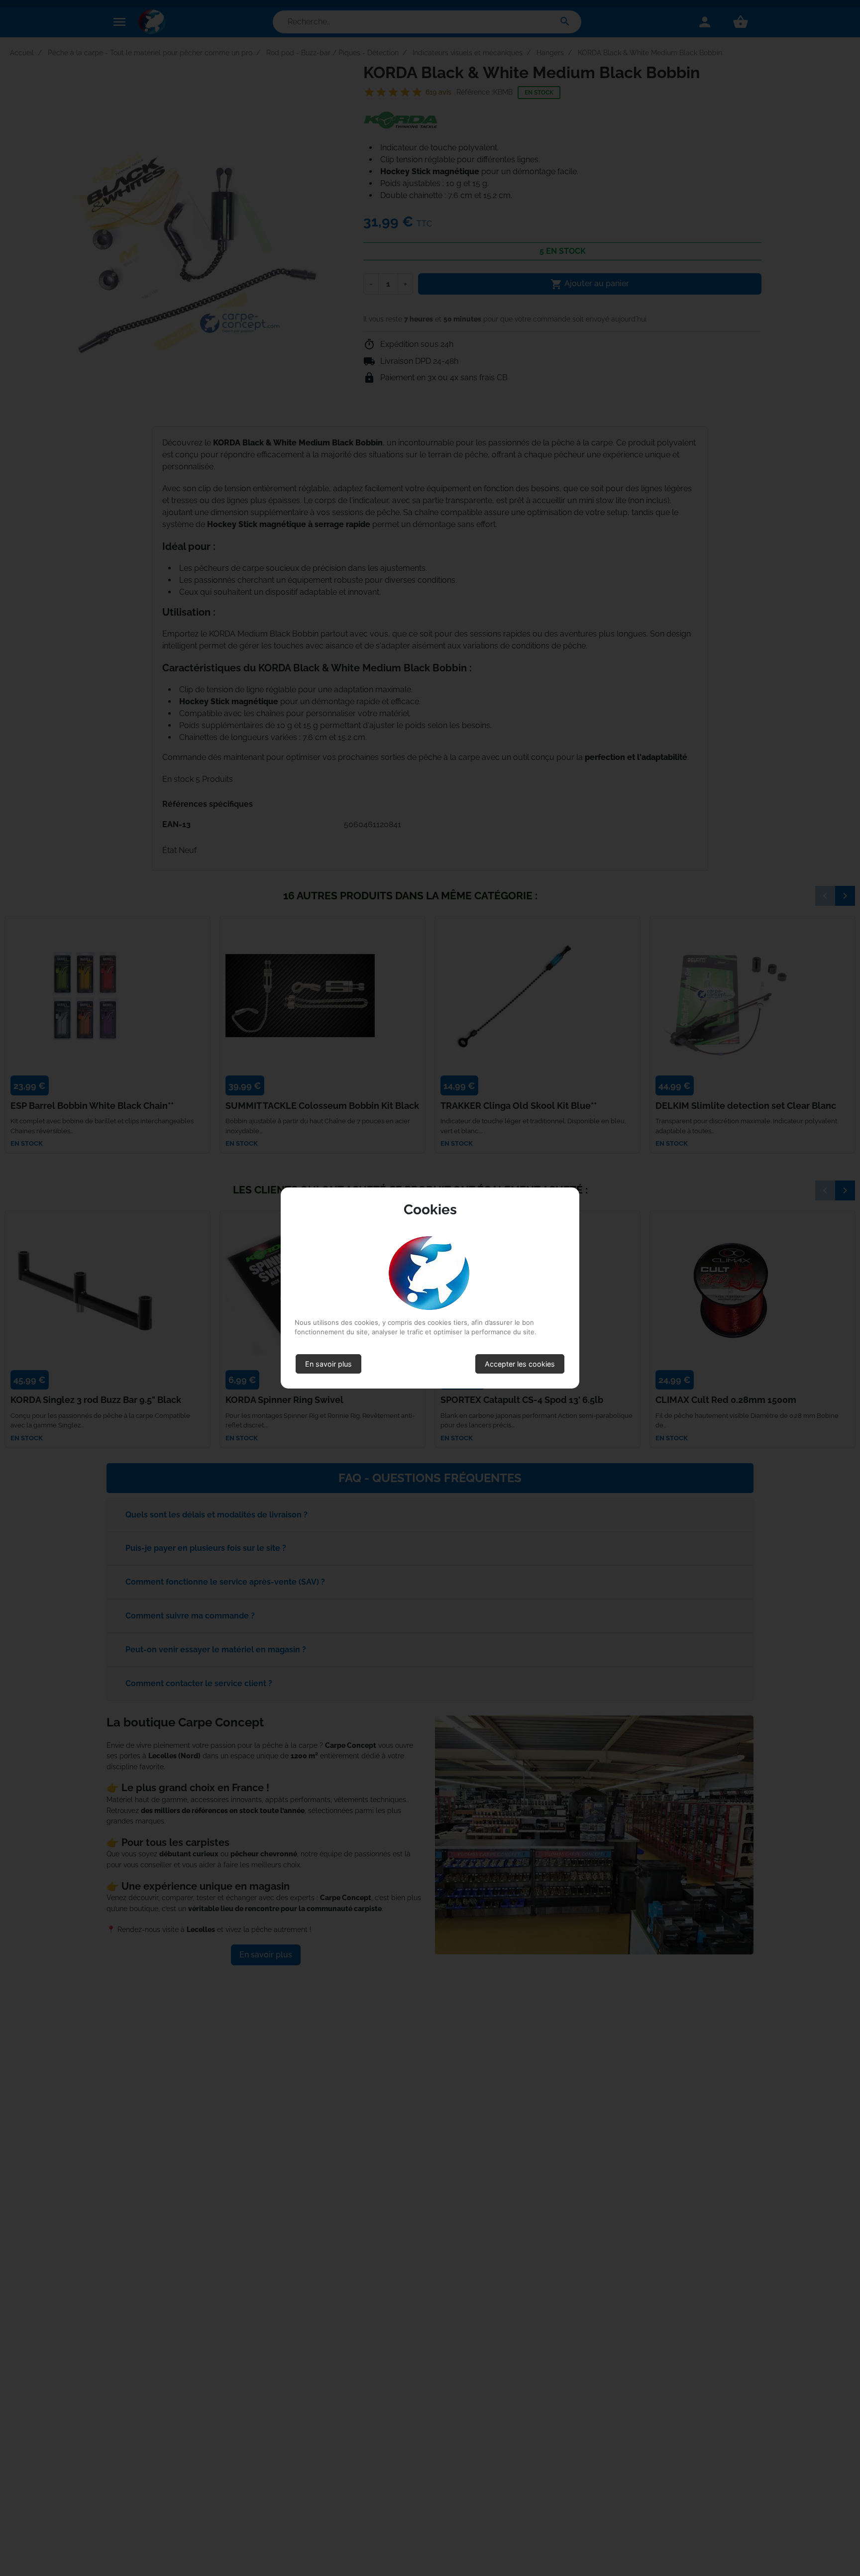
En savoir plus (328, 1364)
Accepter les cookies (520, 1364)
